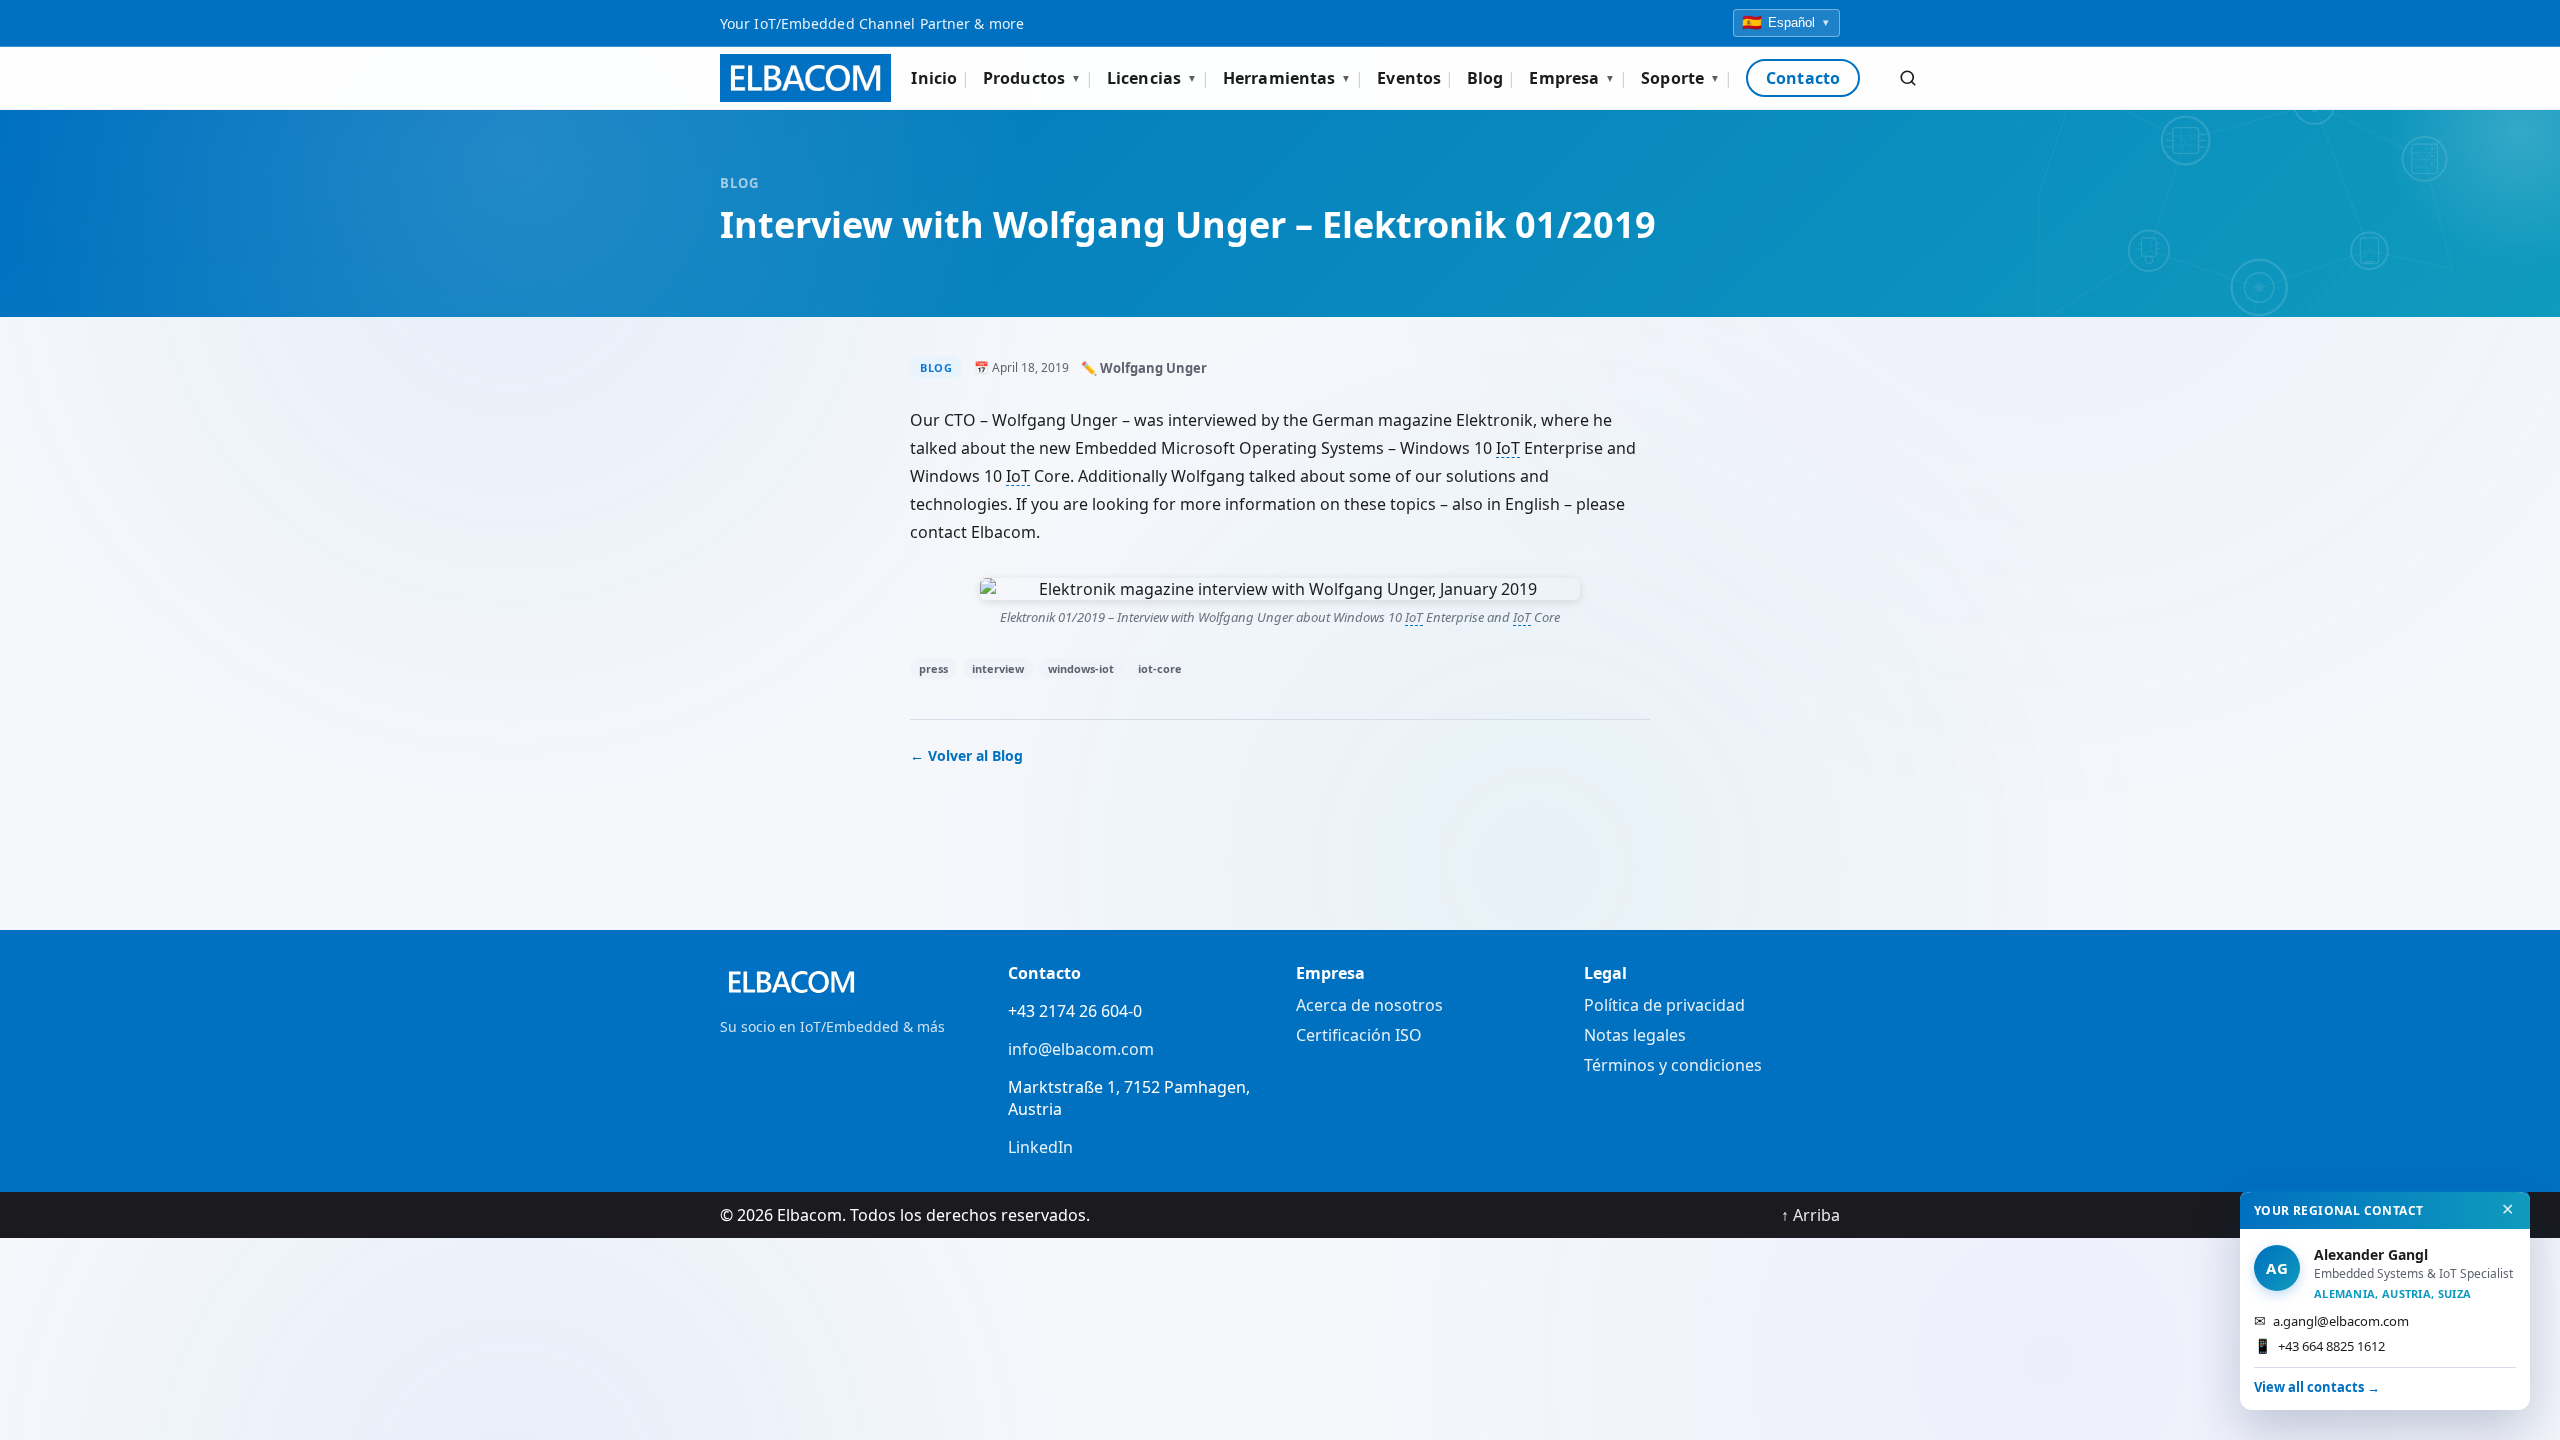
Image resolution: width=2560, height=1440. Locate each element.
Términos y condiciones (1673, 1065)
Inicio (934, 78)
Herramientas (1287, 78)
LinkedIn (1040, 1147)
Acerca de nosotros (1369, 1005)
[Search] (1908, 78)
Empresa (1572, 78)
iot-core (1160, 668)
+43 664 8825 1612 (2319, 1345)
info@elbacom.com (1081, 1049)
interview (998, 668)
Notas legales (1635, 1035)
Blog (1485, 78)
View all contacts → (2317, 1387)
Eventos (1409, 78)
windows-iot (1081, 668)
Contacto (1803, 78)
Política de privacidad (1664, 1005)
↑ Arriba (1810, 1215)
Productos (1032, 78)
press (933, 668)
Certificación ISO (1359, 1035)
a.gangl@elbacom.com (2331, 1320)
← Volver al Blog (966, 755)
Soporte (1680, 78)
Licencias (1152, 78)
